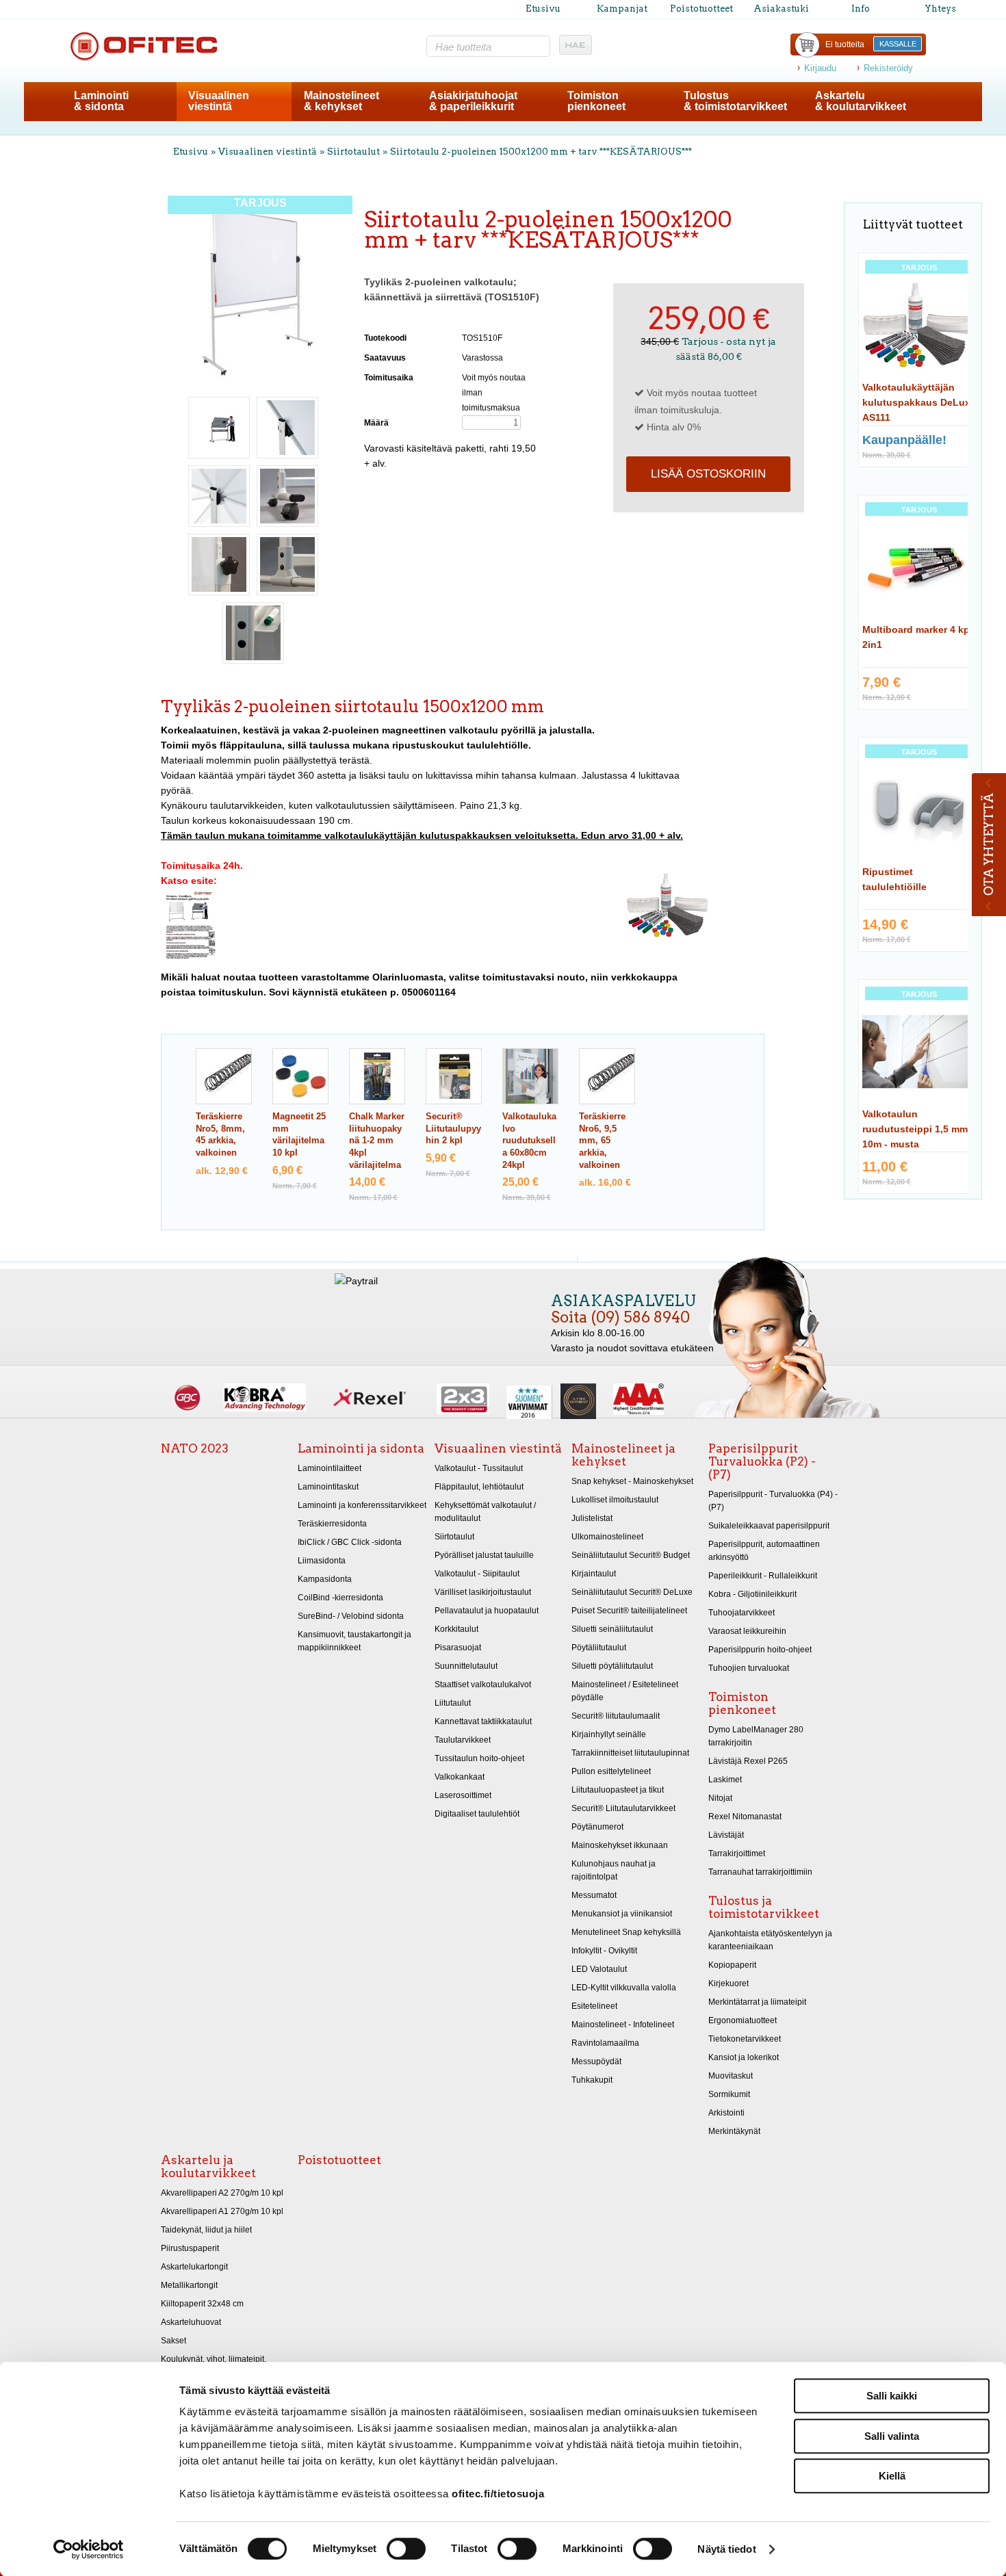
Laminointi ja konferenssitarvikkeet (362, 1505)
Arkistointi (726, 2113)
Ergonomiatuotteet (743, 2020)
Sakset (173, 2341)
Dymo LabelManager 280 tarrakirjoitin (756, 1736)
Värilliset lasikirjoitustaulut (483, 1592)
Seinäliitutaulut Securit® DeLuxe (632, 1592)
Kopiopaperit (732, 1965)
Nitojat (720, 1798)
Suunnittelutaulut (466, 1666)
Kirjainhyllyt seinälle (609, 1734)
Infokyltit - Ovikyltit (604, 1951)
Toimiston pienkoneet (742, 1703)
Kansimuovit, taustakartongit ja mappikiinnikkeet (354, 1641)
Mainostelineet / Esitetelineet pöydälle (625, 1691)
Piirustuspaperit (190, 2248)
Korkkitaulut (456, 1629)
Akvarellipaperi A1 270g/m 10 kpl (222, 2211)
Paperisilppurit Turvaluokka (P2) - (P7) (762, 1461)
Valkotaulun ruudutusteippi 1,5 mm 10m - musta (915, 1129)
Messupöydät (596, 2061)
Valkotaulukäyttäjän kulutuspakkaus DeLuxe (919, 402)
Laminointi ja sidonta (361, 1448)
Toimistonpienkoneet (596, 101)
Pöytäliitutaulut (599, 1648)
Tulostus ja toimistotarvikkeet (764, 1907)
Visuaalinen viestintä (268, 152)
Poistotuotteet (701, 9)
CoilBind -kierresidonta (340, 1598)
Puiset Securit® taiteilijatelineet (629, 1611)
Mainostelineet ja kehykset (623, 1455)
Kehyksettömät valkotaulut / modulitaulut (485, 1512)
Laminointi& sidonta (101, 101)
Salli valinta (892, 2436)
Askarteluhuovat (191, 2322)
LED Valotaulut (599, 1969)
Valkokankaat (460, 1777)
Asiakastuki (781, 9)
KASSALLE (898, 44)
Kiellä (892, 2476)
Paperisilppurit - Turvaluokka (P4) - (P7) (773, 1501)
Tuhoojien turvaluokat (749, 1668)
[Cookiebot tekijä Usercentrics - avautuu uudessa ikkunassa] (89, 2549)
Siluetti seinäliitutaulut (612, 1629)
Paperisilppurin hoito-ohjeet (760, 1650)
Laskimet (725, 1780)
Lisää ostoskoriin (708, 474)
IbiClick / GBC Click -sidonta (350, 1542)
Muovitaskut (731, 2076)
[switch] (406, 2549)
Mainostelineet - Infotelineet (623, 2025)
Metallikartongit (189, 2285)
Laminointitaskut (328, 1487)
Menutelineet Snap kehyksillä (626, 1932)
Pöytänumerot (597, 1827)
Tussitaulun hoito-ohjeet (479, 1758)
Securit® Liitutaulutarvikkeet (623, 1808)
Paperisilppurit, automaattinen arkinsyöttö (764, 1551)
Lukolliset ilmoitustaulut (615, 1500)
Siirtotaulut (353, 152)
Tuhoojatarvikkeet (741, 1613)
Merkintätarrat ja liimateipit (757, 2002)
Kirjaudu (820, 68)
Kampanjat (622, 9)
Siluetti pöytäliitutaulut (612, 1666)
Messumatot (594, 1895)
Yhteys (940, 9)
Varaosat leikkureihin (747, 1631)
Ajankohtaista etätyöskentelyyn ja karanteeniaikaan (770, 1940)
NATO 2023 (195, 1448)
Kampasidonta (325, 1579)
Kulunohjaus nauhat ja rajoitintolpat (614, 1870)
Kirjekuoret (728, 1983)
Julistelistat (592, 1518)
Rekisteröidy (888, 68)
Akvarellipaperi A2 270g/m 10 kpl (222, 2193)
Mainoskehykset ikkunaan (620, 1845)
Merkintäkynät (734, 2131)
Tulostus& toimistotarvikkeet (735, 101)
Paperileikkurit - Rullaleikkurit (763, 1576)
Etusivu (543, 9)
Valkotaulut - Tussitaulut (479, 1468)
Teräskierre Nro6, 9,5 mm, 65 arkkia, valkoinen (602, 1141)
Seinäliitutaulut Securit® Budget (631, 1555)
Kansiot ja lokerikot (744, 2057)
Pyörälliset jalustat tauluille (484, 1555)
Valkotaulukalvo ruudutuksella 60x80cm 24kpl (529, 1141)
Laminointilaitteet (330, 1468)
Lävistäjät (726, 1835)
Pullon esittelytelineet (611, 1771)
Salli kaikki (892, 2396)
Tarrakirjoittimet (737, 1853)
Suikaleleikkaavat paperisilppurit (769, 1526)
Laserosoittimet (463, 1795)
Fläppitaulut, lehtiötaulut (479, 1487)
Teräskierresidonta (332, 1524)
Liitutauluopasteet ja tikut (618, 1790)
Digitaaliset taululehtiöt (477, 1814)
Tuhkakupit (592, 2080)
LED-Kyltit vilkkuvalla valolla (624, 1988)
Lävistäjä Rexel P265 (748, 1761)
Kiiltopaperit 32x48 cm (202, 2304)
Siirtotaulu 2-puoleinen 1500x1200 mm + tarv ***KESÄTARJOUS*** (541, 152)
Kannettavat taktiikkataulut (483, 1721)
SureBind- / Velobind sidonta (351, 1616)
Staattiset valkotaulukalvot (483, 1684)
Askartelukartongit (194, 2267)
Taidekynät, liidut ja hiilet (206, 2230)
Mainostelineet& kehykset (341, 101)
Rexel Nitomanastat (745, 1817)
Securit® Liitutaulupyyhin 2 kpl (453, 1129)
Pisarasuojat (458, 1648)
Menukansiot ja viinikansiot (622, 1914)
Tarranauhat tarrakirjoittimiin (760, 1872)
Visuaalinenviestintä (219, 101)
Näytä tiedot (726, 2549)
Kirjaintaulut (594, 1574)
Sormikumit (729, 2094)
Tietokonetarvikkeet (745, 2039)
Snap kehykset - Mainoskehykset (632, 1481)
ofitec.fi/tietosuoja (498, 2494)
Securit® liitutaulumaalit (616, 1716)
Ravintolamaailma (605, 2043)
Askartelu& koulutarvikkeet (861, 101)
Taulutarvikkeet (463, 1740)
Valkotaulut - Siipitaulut (477, 1574)
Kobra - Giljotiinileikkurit (752, 1594)
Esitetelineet (594, 2006)
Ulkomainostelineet (607, 1537)
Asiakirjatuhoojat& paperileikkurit (473, 101)
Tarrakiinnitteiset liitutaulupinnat (630, 1753)
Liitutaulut (453, 1703)
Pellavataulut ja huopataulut (487, 1611)
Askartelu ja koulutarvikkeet (208, 2167)
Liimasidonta (322, 1561)
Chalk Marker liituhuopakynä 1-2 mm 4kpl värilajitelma (377, 1141)
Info (861, 9)
